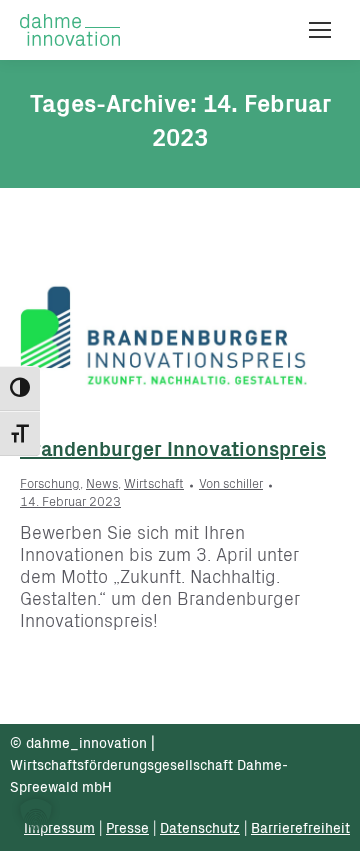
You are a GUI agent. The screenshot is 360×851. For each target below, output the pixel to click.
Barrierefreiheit (300, 830)
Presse (127, 830)
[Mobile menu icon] (320, 30)
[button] (36, 815)
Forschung (50, 485)
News (102, 485)
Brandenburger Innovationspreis (173, 452)
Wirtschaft (154, 485)
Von (231, 485)
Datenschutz (200, 830)
